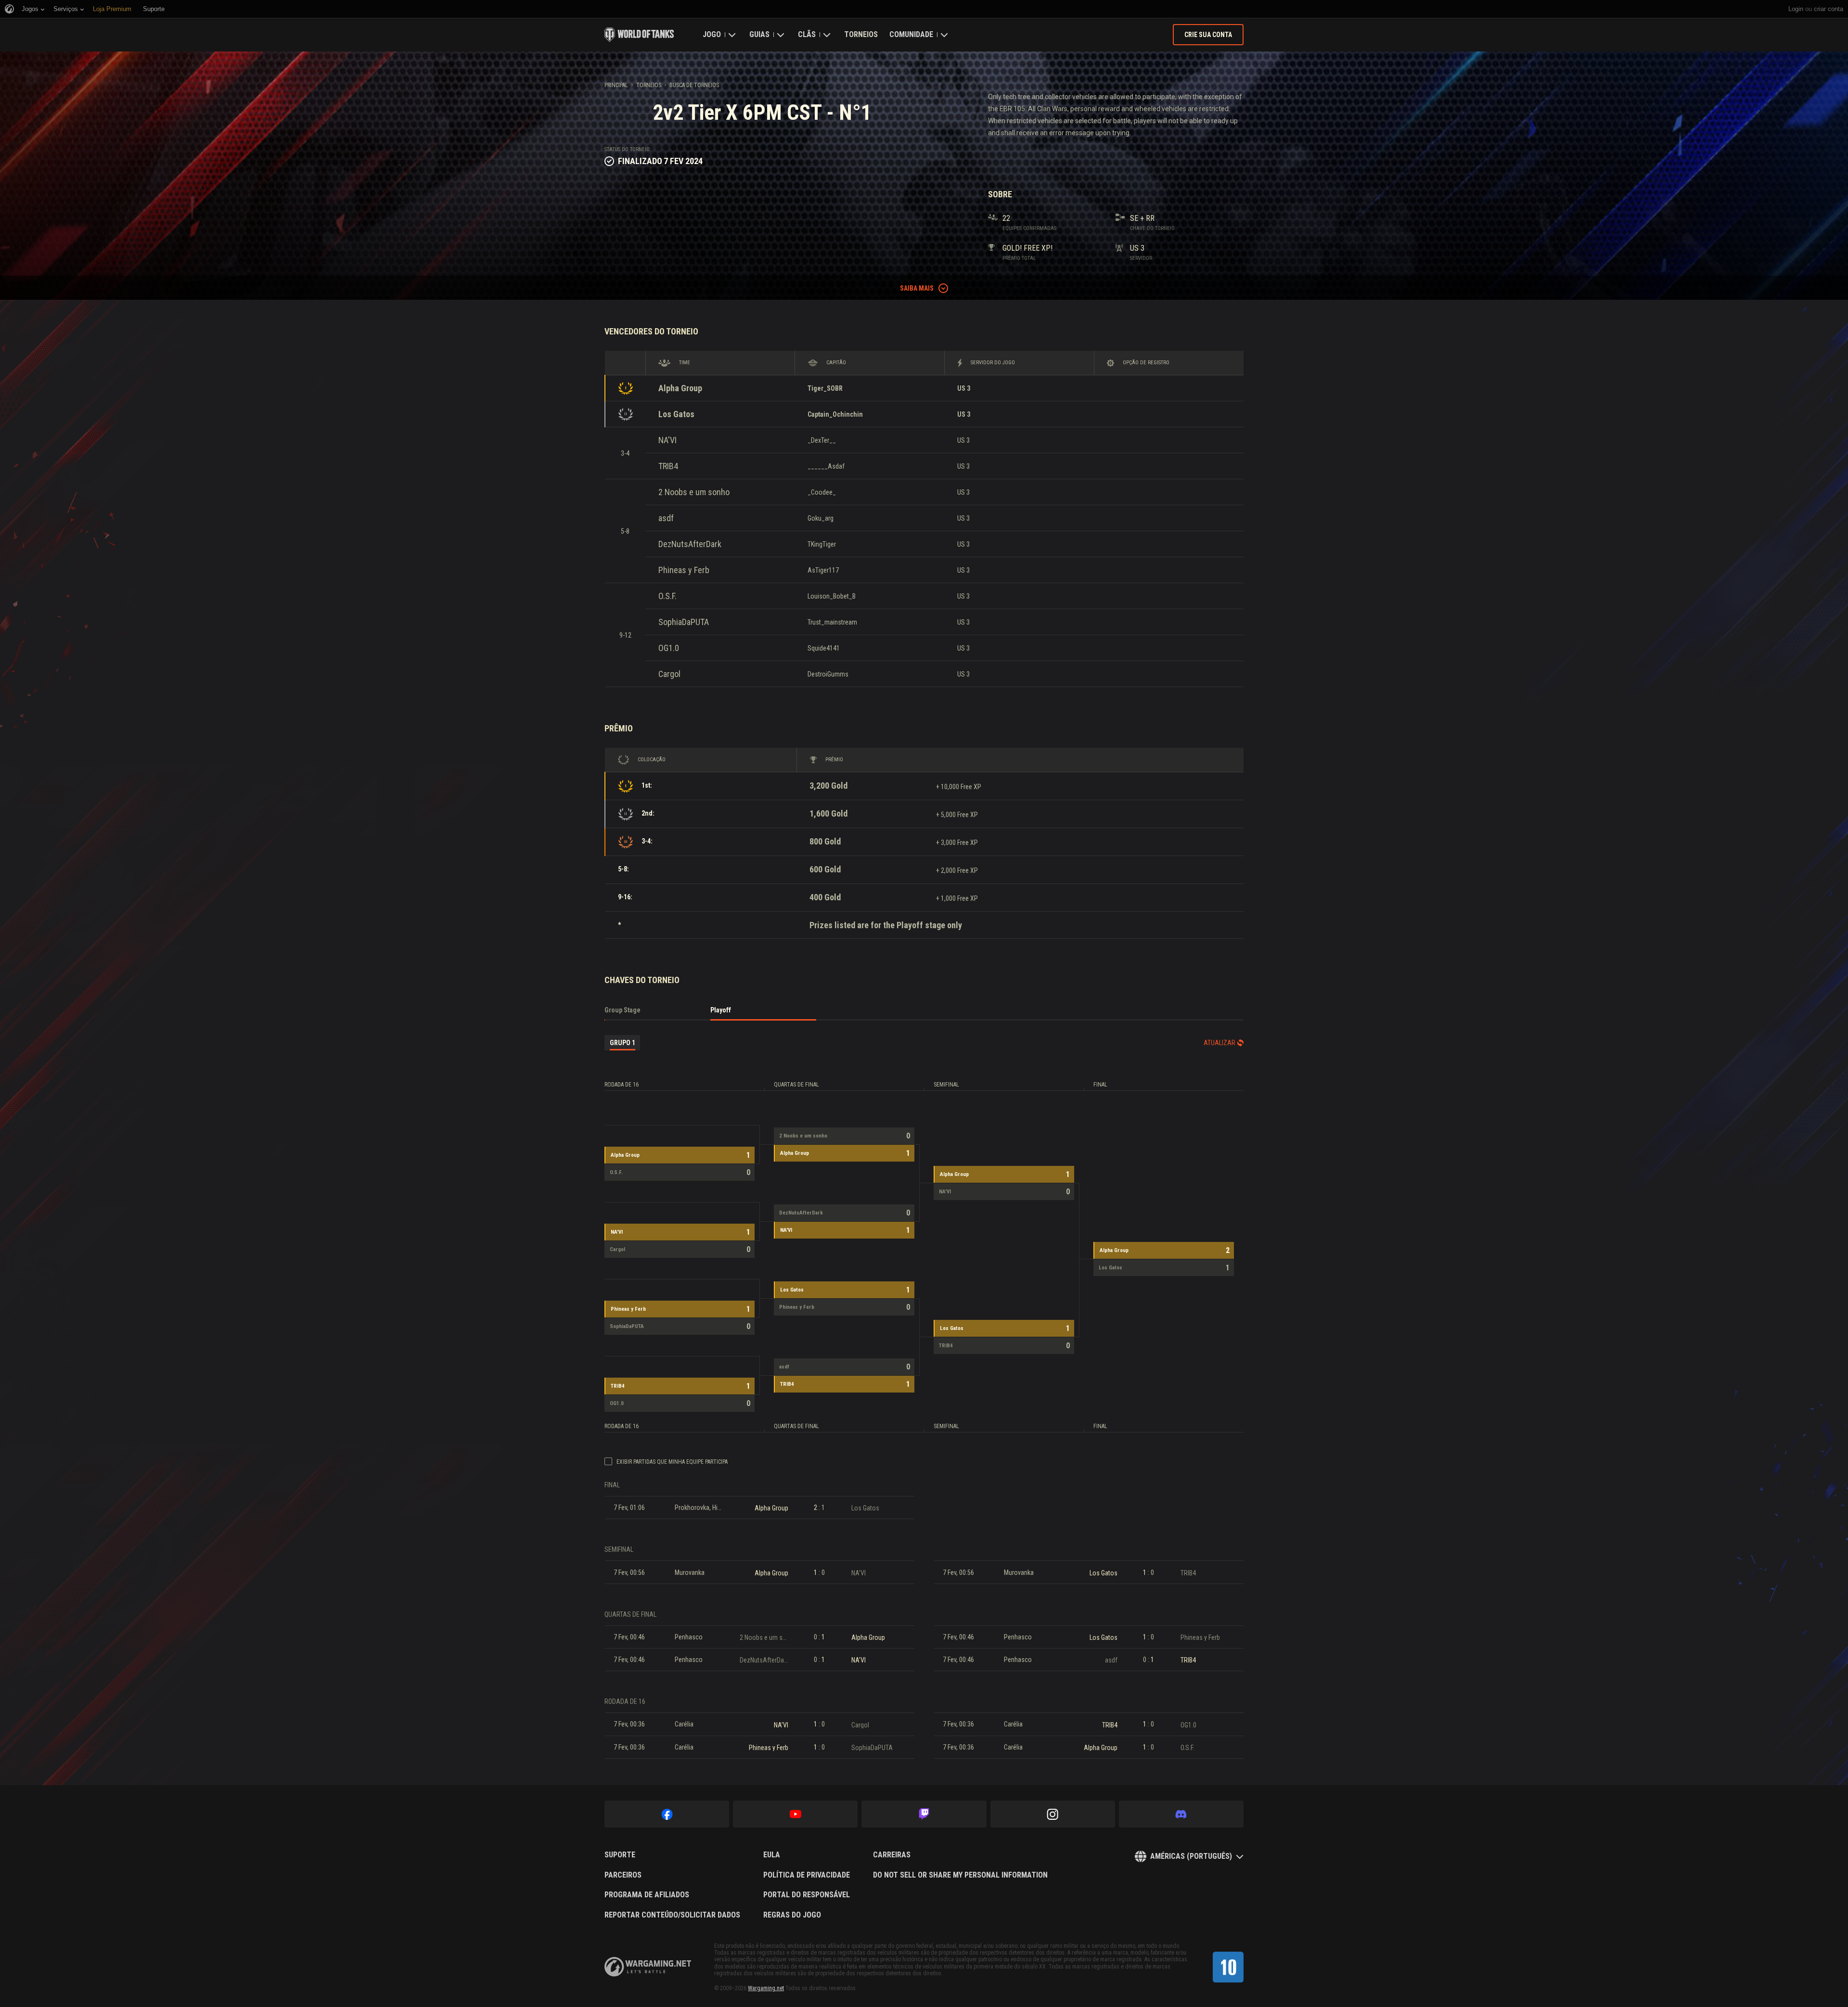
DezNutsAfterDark (690, 544)
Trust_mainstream (832, 622)
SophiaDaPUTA (684, 622)
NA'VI (667, 440)
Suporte (620, 1855)
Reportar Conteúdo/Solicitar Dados (672, 1915)
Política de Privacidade (807, 1875)
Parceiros (623, 1875)
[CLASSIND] (1228, 1967)
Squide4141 (824, 648)
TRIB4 (668, 466)
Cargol (669, 674)
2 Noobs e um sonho (694, 492)
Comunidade (911, 34)
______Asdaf (826, 466)
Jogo (712, 34)
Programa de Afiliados (647, 1895)
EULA (772, 1855)
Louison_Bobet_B (832, 596)
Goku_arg (821, 518)
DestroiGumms (828, 674)
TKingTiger (822, 544)
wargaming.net (648, 1967)
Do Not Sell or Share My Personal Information (960, 1875)
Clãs (807, 34)
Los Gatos (676, 414)
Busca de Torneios (694, 85)
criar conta (1829, 9)
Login (1796, 9)
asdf (666, 518)
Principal (616, 85)
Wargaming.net (766, 1988)
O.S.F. (667, 596)
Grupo (622, 1043)
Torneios (861, 34)
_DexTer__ (822, 440)
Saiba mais (917, 288)
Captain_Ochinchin (835, 414)
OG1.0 (669, 648)
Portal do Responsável (807, 1895)
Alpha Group (680, 388)
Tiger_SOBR (825, 388)
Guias (759, 34)
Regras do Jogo (792, 1915)
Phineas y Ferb (684, 570)
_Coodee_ (822, 492)
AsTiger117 (823, 570)
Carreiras (892, 1855)
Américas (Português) (1191, 1856)
